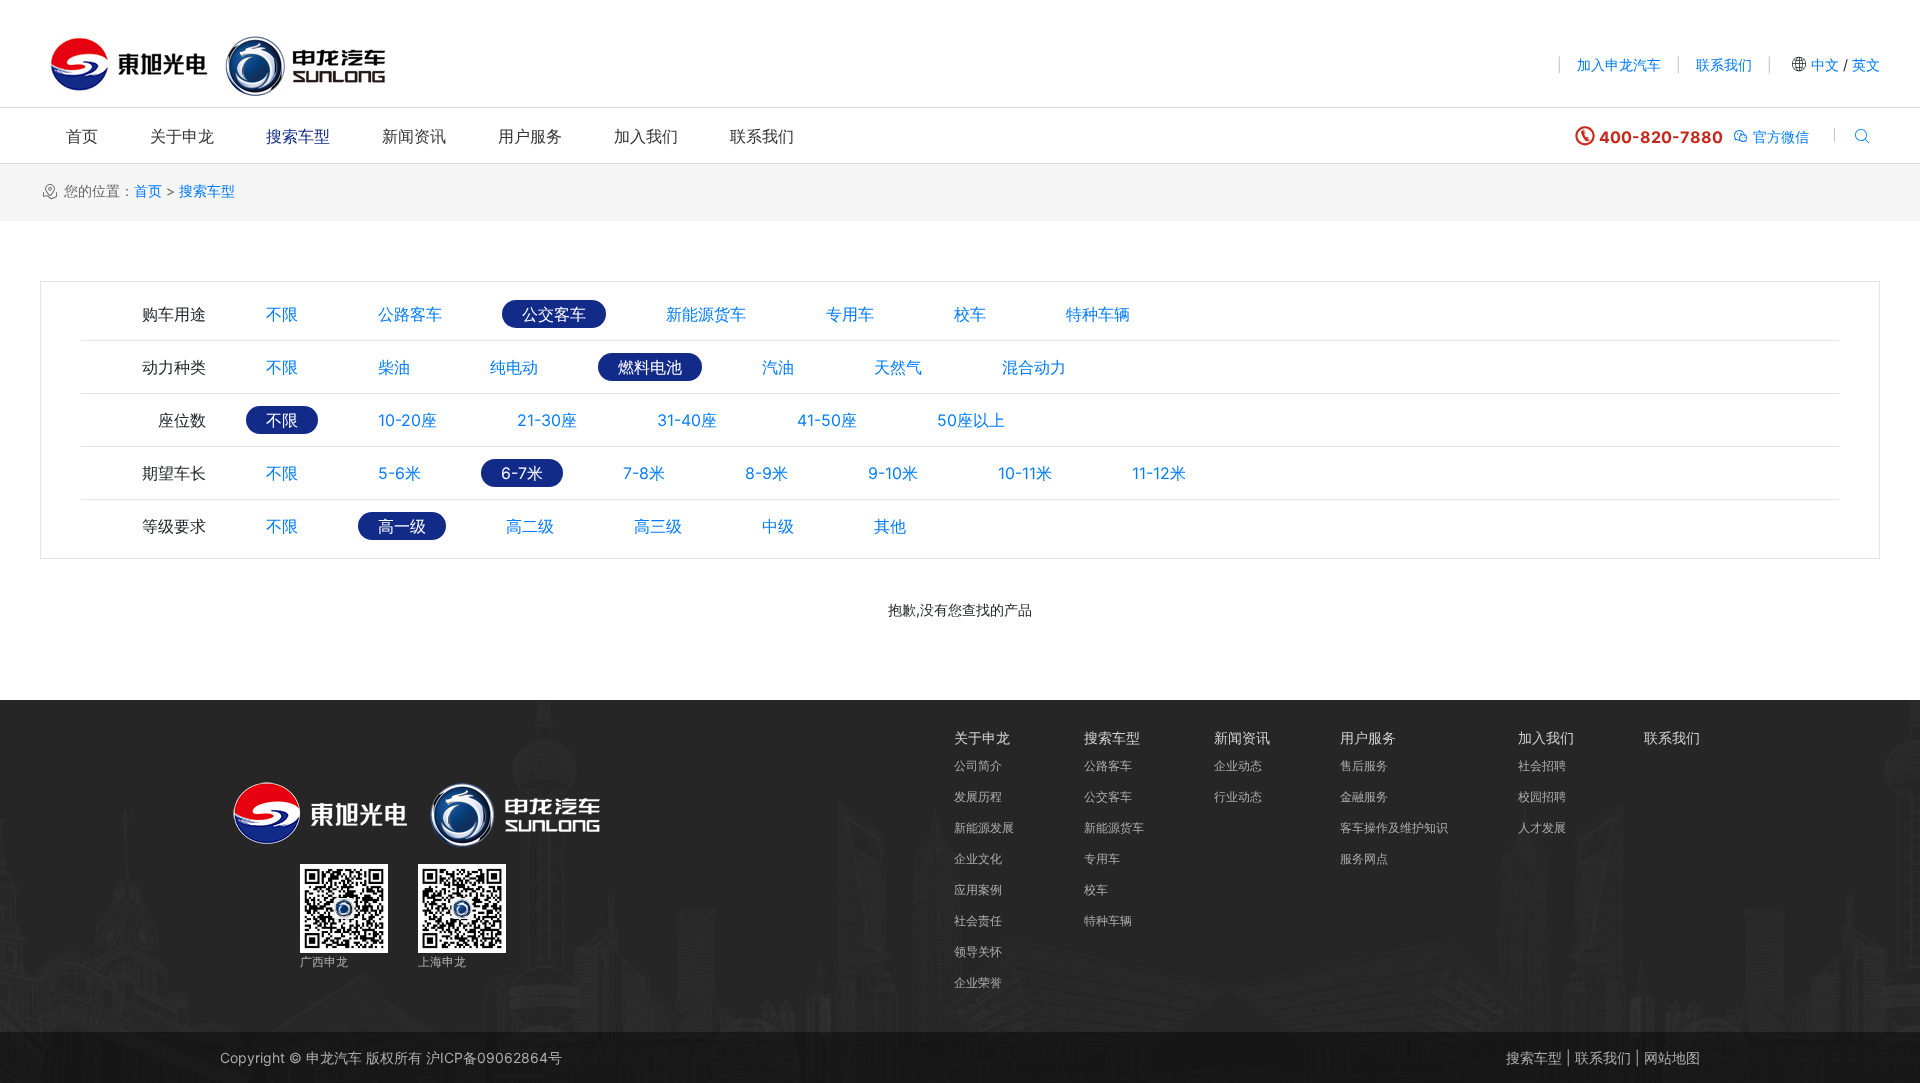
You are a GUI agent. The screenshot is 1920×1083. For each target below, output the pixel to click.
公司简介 (978, 765)
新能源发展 (984, 827)
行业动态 (1238, 796)
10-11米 (1025, 473)
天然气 (898, 367)
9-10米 (893, 473)
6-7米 (522, 473)
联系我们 (1724, 64)
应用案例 (978, 889)
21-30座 (547, 420)
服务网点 (1364, 858)
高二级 (530, 526)
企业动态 (1238, 765)
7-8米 (644, 473)
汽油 (778, 367)
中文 (1825, 64)
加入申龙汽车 (1619, 64)
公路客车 (410, 314)
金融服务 (1364, 796)
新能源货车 (706, 314)
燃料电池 (650, 367)
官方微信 (1779, 136)
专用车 (850, 314)
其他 (890, 526)
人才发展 (1542, 827)
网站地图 (1672, 1057)
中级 (778, 526)
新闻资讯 (414, 136)
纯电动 (514, 367)
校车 (970, 314)
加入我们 (646, 136)
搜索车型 (298, 136)
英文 (1864, 64)
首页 (82, 136)
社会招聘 (1542, 765)
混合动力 (1034, 367)
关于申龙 (182, 136)
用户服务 (530, 136)
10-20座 (407, 420)
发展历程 (978, 796)
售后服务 (1364, 765)
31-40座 (687, 420)
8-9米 (766, 473)
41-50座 (827, 420)
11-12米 (1159, 473)
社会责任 (978, 920)
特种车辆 (1098, 314)
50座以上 (971, 420)
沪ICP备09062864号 (494, 1057)
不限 (282, 314)
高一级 (402, 526)
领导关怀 (978, 951)
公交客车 (554, 314)
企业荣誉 (978, 982)
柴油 (394, 367)
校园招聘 (1542, 796)
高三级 (658, 526)
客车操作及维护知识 (1394, 827)
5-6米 (399, 473)
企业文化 (978, 858)
